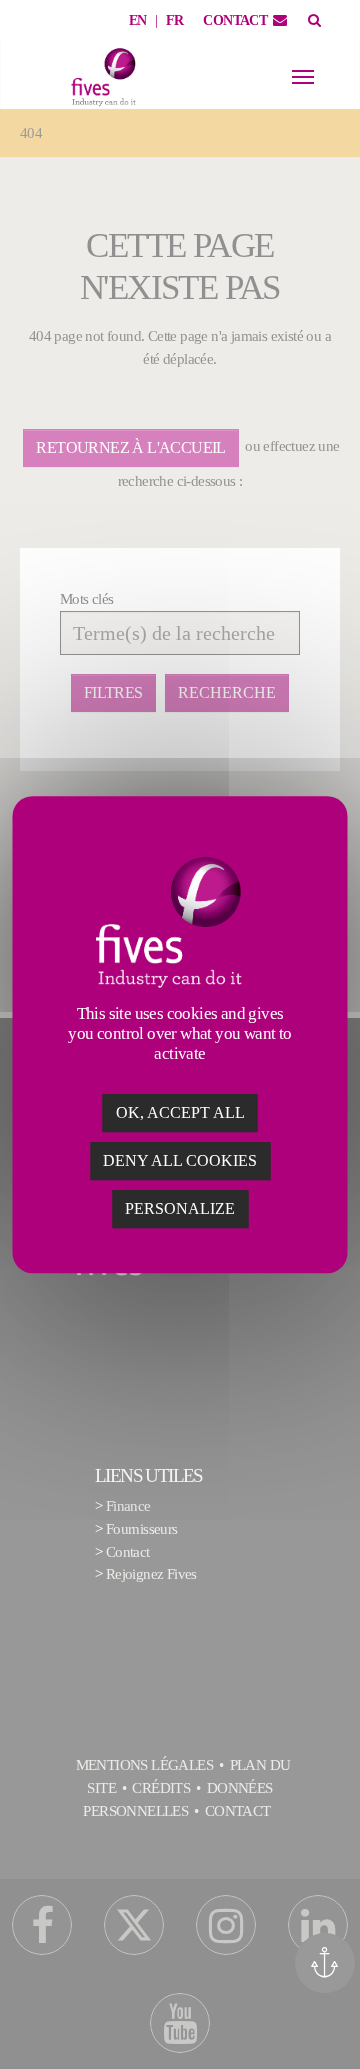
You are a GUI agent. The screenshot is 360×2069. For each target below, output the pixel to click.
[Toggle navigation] (303, 77)
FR (175, 20)
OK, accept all (180, 1112)
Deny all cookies (180, 1160)
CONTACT (235, 20)
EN (138, 20)
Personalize (180, 1208)
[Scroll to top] (332, 2026)
